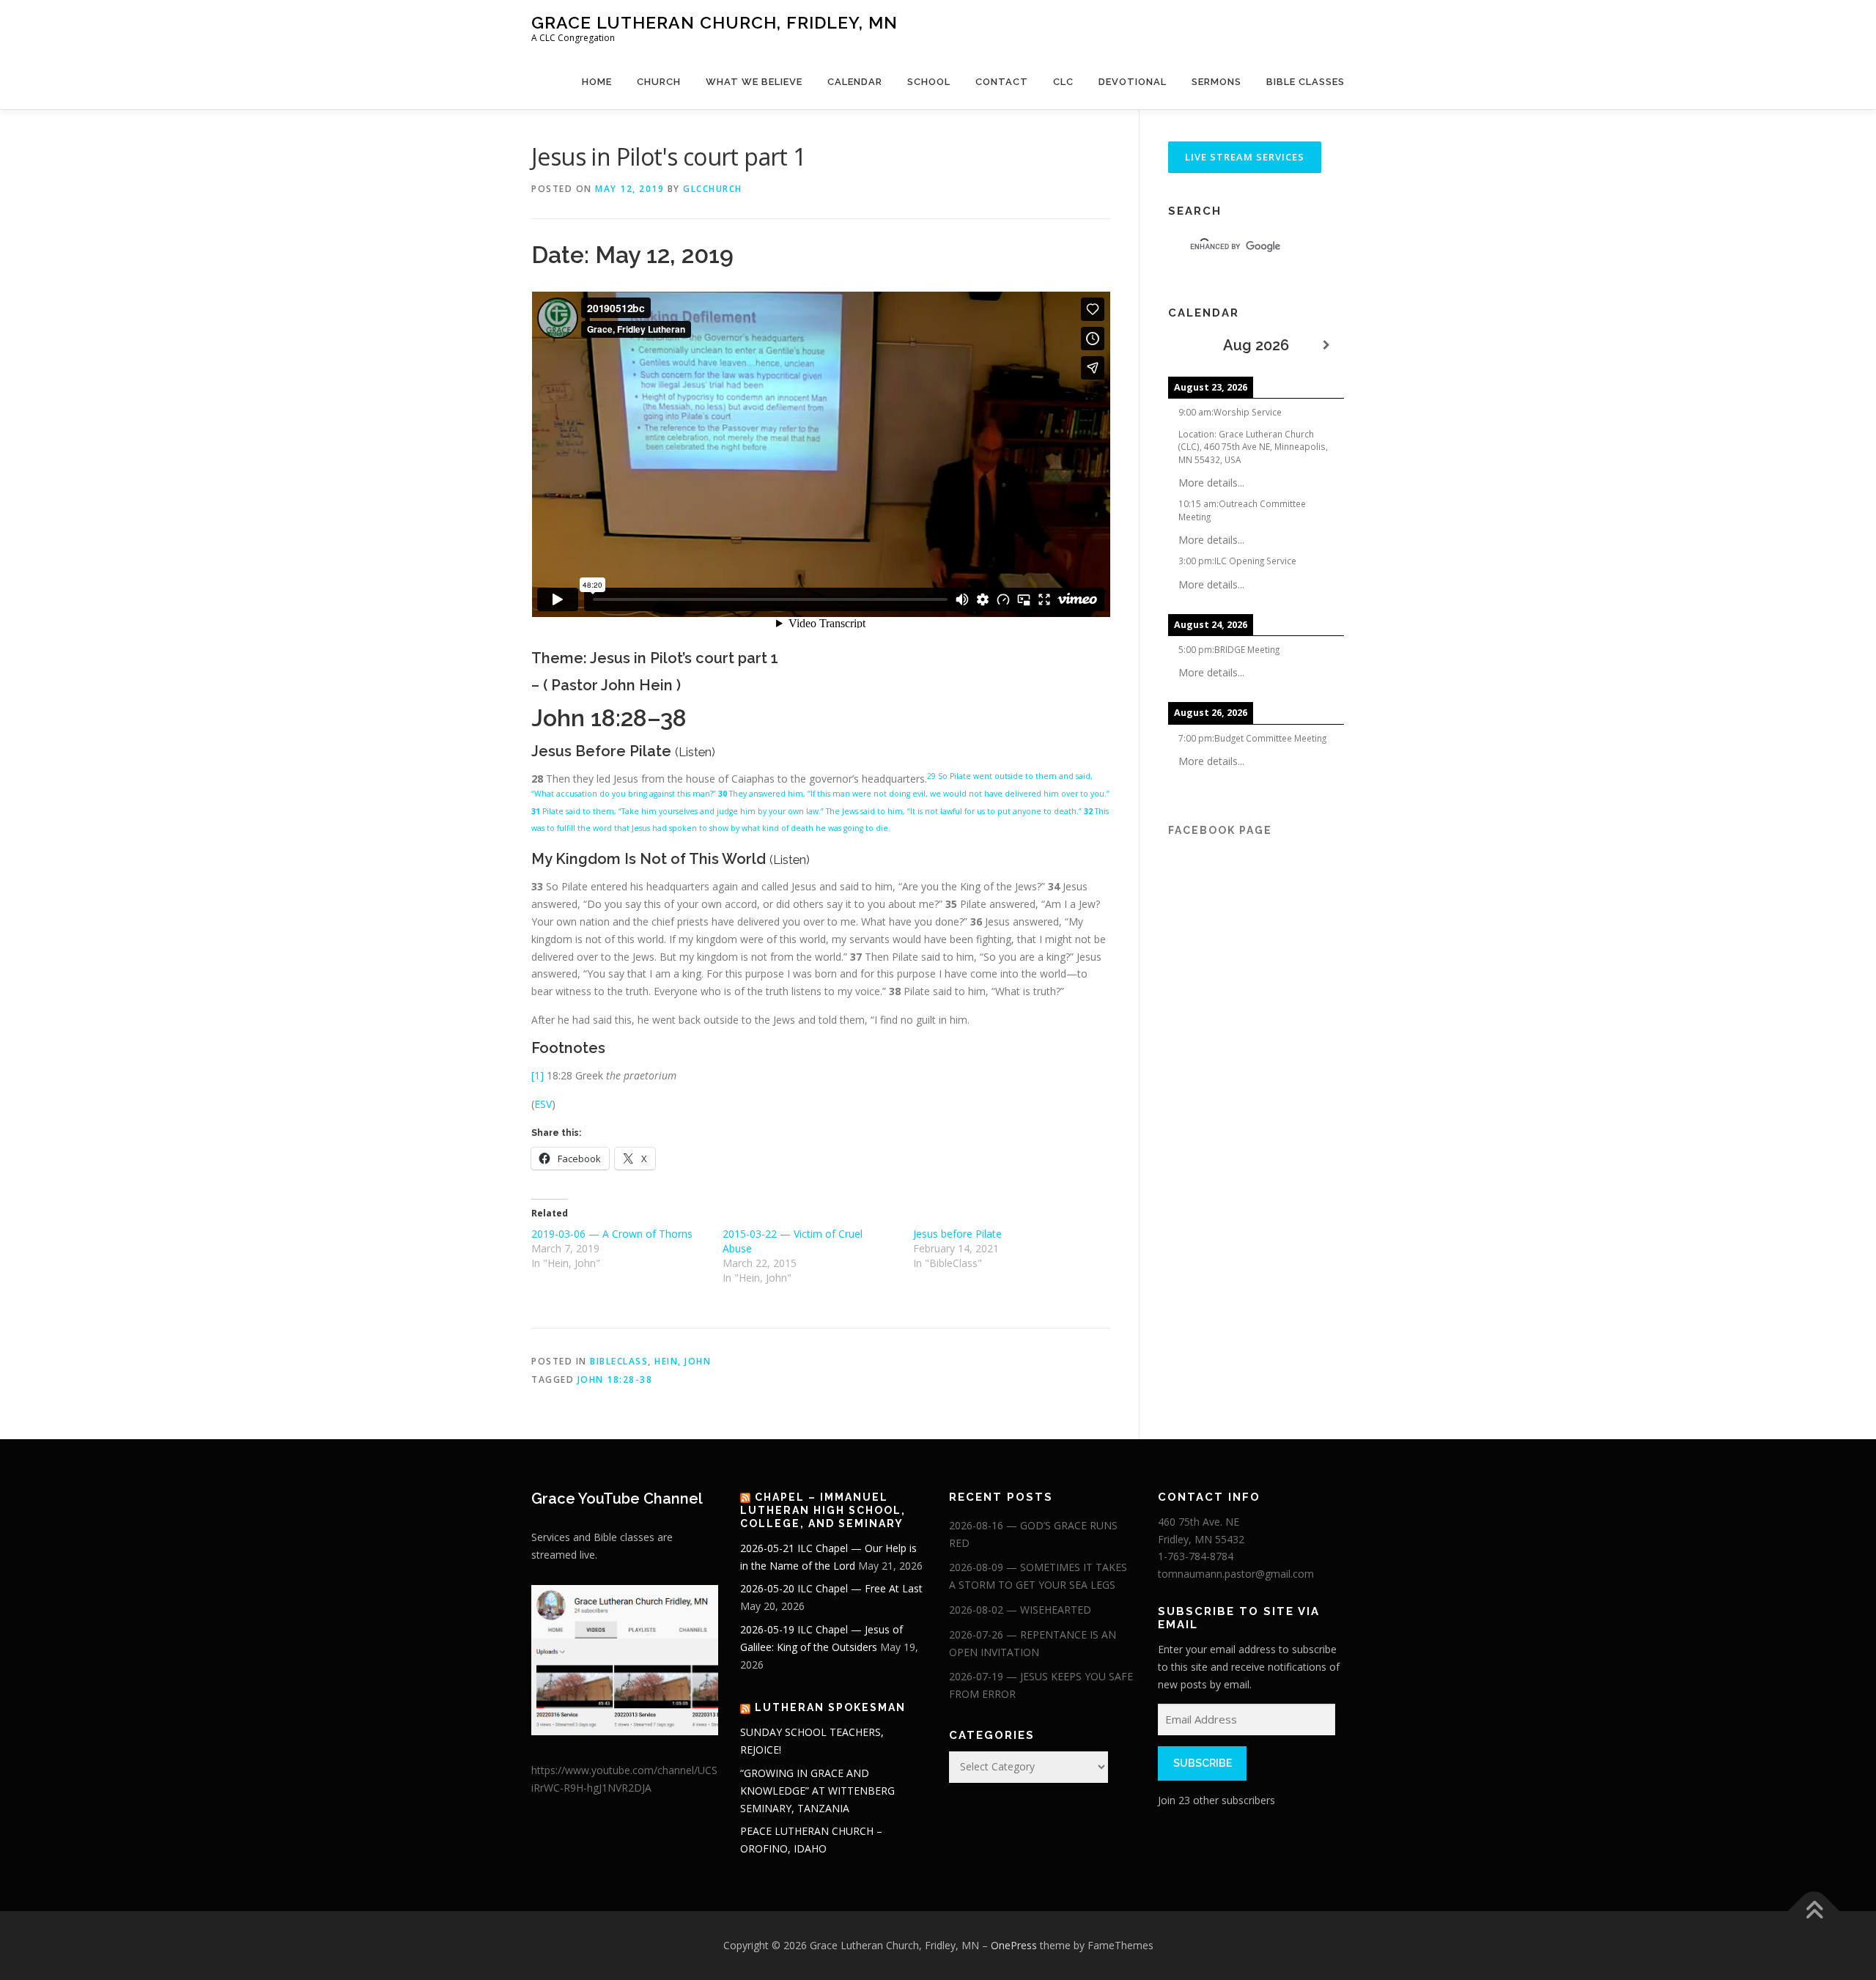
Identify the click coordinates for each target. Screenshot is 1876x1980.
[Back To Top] (1814, 1911)
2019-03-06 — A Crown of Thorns (612, 1234)
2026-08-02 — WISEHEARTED (1020, 1610)
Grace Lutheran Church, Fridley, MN (714, 22)
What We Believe (754, 82)
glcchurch (713, 189)
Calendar (855, 82)
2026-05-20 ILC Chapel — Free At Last (831, 1588)
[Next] (1326, 346)
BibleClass (619, 1361)
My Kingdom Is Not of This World (652, 859)
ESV (543, 1104)
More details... (1211, 483)
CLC (1063, 82)
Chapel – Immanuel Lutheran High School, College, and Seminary (823, 1510)
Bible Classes (1306, 82)
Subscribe (1203, 1763)
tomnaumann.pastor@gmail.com (1236, 1574)
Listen (695, 752)
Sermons (1216, 82)
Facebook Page (1220, 830)
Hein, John (683, 1361)
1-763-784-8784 (1196, 1556)
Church (659, 82)
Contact (1002, 82)
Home (597, 82)
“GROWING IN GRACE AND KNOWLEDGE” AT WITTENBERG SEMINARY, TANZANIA (817, 1791)
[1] (538, 1075)
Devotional (1133, 82)
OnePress (1014, 1945)
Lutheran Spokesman (830, 1707)
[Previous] (1186, 346)
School (929, 82)
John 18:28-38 (615, 1379)
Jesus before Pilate (957, 1234)
